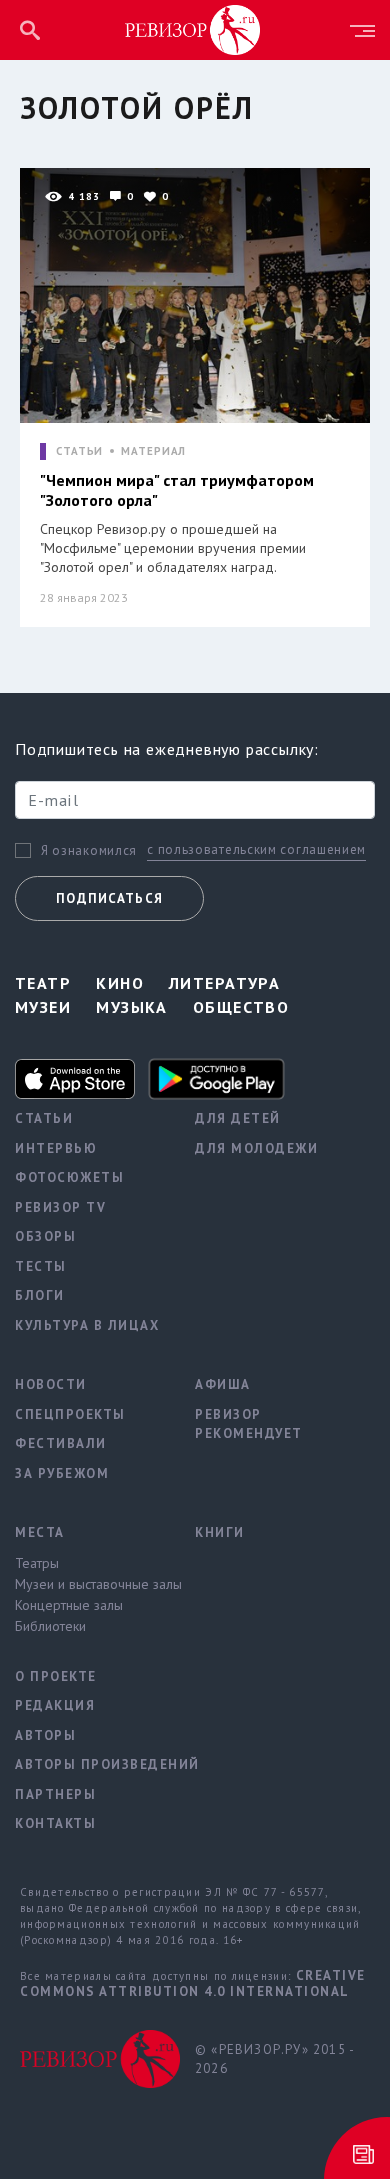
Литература (224, 983)
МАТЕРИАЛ (153, 451)
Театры (37, 1563)
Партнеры (55, 1794)
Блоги (40, 1295)
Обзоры (45, 1236)
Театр (43, 983)
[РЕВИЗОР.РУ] (193, 29)
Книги (220, 1532)
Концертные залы (69, 1605)
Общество (241, 1007)
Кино (120, 983)
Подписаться (109, 898)
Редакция (55, 1705)
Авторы (45, 1735)
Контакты (55, 1823)
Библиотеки (50, 1626)
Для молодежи (256, 1148)
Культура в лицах (87, 1325)
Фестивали (61, 1443)
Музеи (43, 1007)
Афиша (223, 1384)
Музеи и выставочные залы (90, 1584)
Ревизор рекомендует (249, 1424)
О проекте (56, 1676)
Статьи (44, 1118)
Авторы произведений (90, 1764)
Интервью (56, 1148)
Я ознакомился (89, 851)
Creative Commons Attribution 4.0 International (193, 1983)
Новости (51, 1384)
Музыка (132, 1007)
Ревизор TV (60, 1207)
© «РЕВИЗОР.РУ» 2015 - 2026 (274, 2059)
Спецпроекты (70, 1414)
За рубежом (62, 1473)
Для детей (238, 1118)
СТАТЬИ (79, 451)
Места (40, 1532)
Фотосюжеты (69, 1177)
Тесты (41, 1266)
